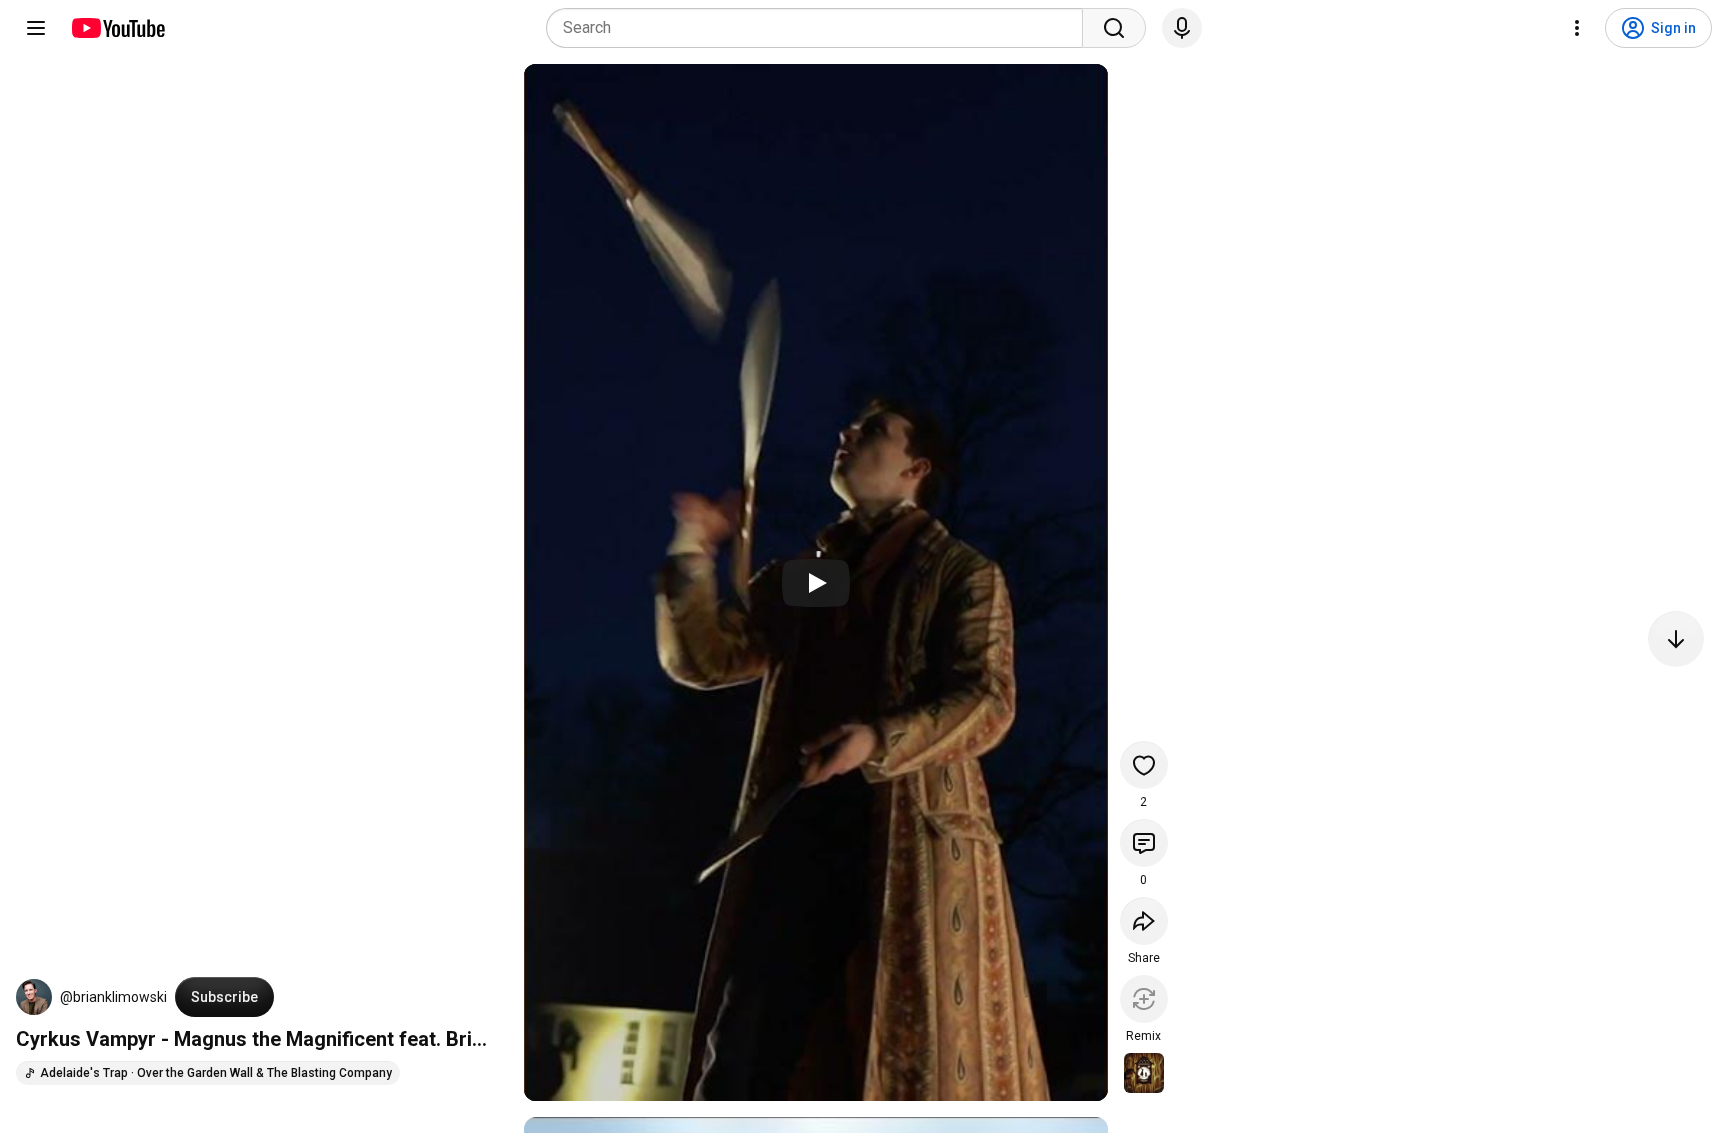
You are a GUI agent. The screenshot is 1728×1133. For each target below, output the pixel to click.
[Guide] (36, 28)
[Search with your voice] (1182, 28)
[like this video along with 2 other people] (1144, 765)
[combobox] (820, 28)
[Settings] (1577, 28)
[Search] (1114, 28)
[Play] (816, 583)
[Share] (1144, 921)
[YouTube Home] (117, 28)
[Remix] (1144, 999)
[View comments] (1144, 843)
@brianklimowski (113, 997)
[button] (34, 997)
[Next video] (1676, 639)
